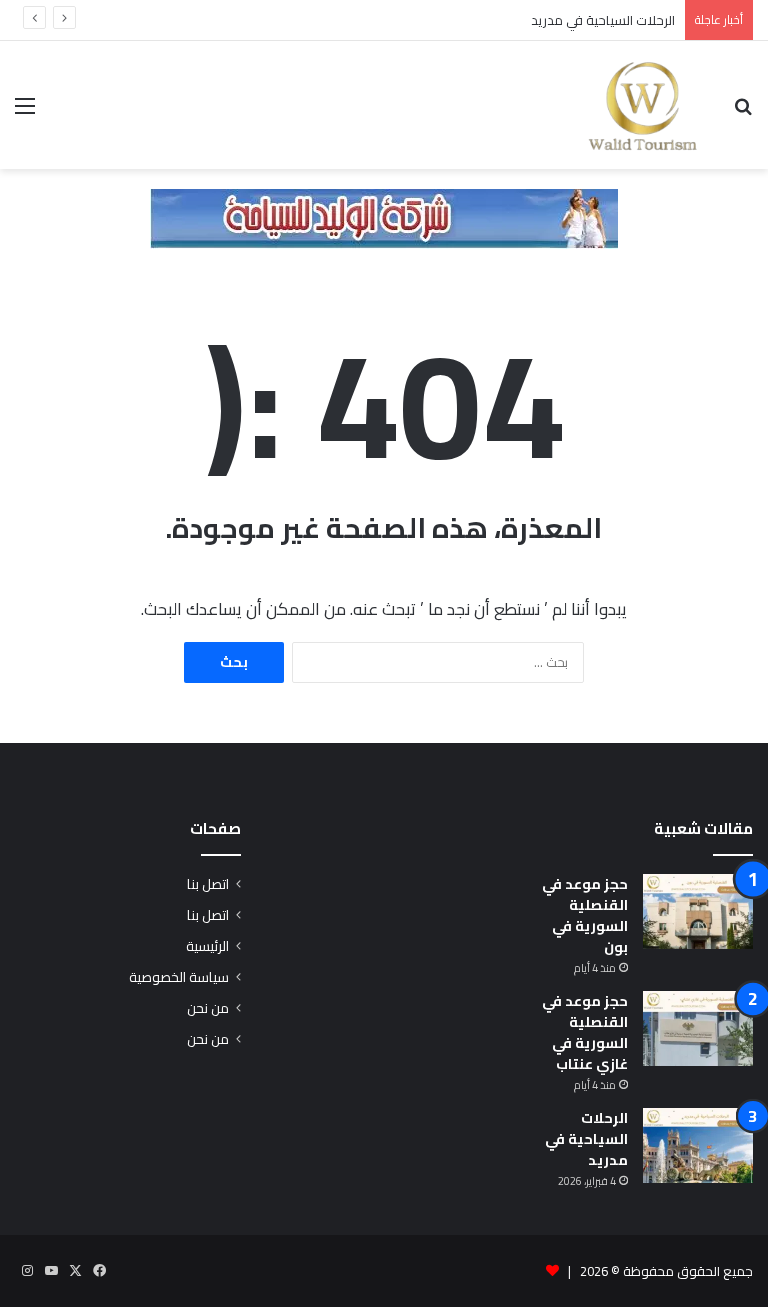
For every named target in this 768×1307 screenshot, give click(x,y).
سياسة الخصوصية (179, 977)
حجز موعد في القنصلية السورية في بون (585, 915)
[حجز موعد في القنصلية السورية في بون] (698, 911)
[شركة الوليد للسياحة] (384, 217)
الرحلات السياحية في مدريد (603, 20)
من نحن (208, 1008)
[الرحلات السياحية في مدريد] (698, 1145)
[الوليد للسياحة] (642, 105)
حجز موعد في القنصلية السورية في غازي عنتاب (585, 1032)
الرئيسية (207, 946)
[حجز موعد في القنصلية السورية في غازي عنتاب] (698, 1028)
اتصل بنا (208, 884)
